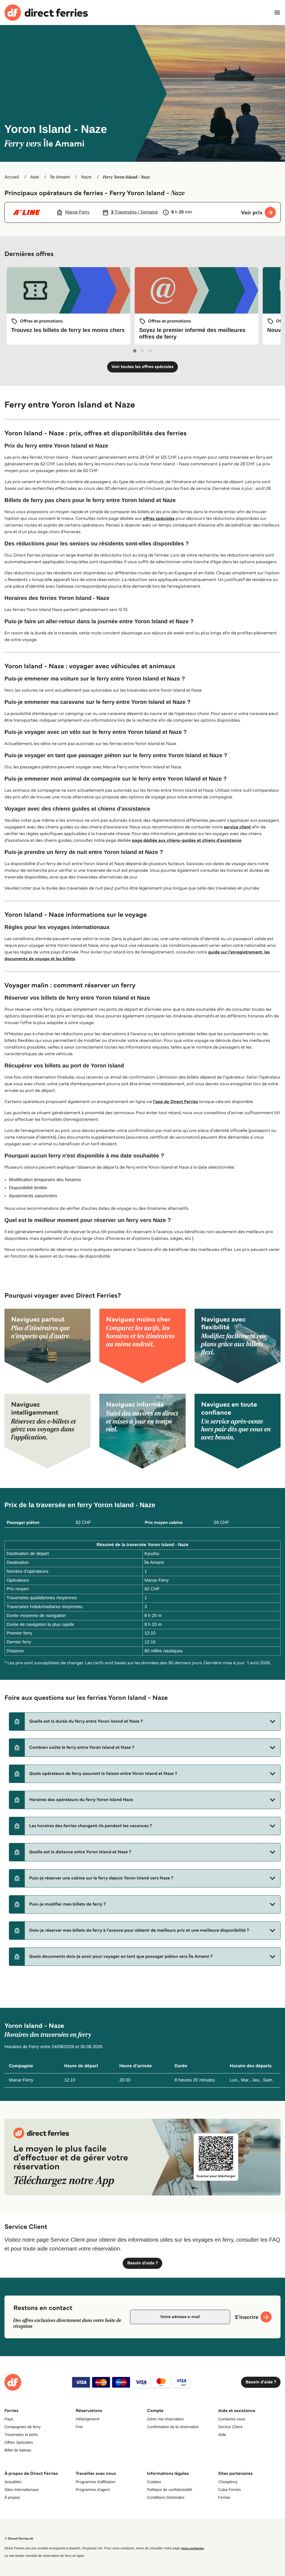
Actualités (13, 2482)
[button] (145, 1722)
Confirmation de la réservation (173, 2427)
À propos (12, 2497)
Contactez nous (232, 2419)
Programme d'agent (93, 2490)
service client (237, 827)
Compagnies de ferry (23, 2427)
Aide (222, 2435)
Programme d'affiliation (95, 2482)
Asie (34, 177)
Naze (86, 177)
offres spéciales (159, 519)
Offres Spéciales (19, 2442)
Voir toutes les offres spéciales (143, 367)
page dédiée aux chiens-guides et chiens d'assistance (187, 840)
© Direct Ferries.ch (19, 2539)
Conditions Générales (166, 2497)
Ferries (224, 2497)
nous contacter (192, 2548)
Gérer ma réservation (165, 2419)
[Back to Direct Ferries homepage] (46, 13)
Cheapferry (228, 2482)
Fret (79, 2427)
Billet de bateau (18, 2450)
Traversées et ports (21, 2435)
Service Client (230, 2427)
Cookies (154, 2482)
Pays (9, 2419)
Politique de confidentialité (170, 2490)
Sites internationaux (22, 2490)
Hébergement (88, 2419)
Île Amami (60, 177)
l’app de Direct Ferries (176, 1102)
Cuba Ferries (229, 2490)
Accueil (12, 177)
